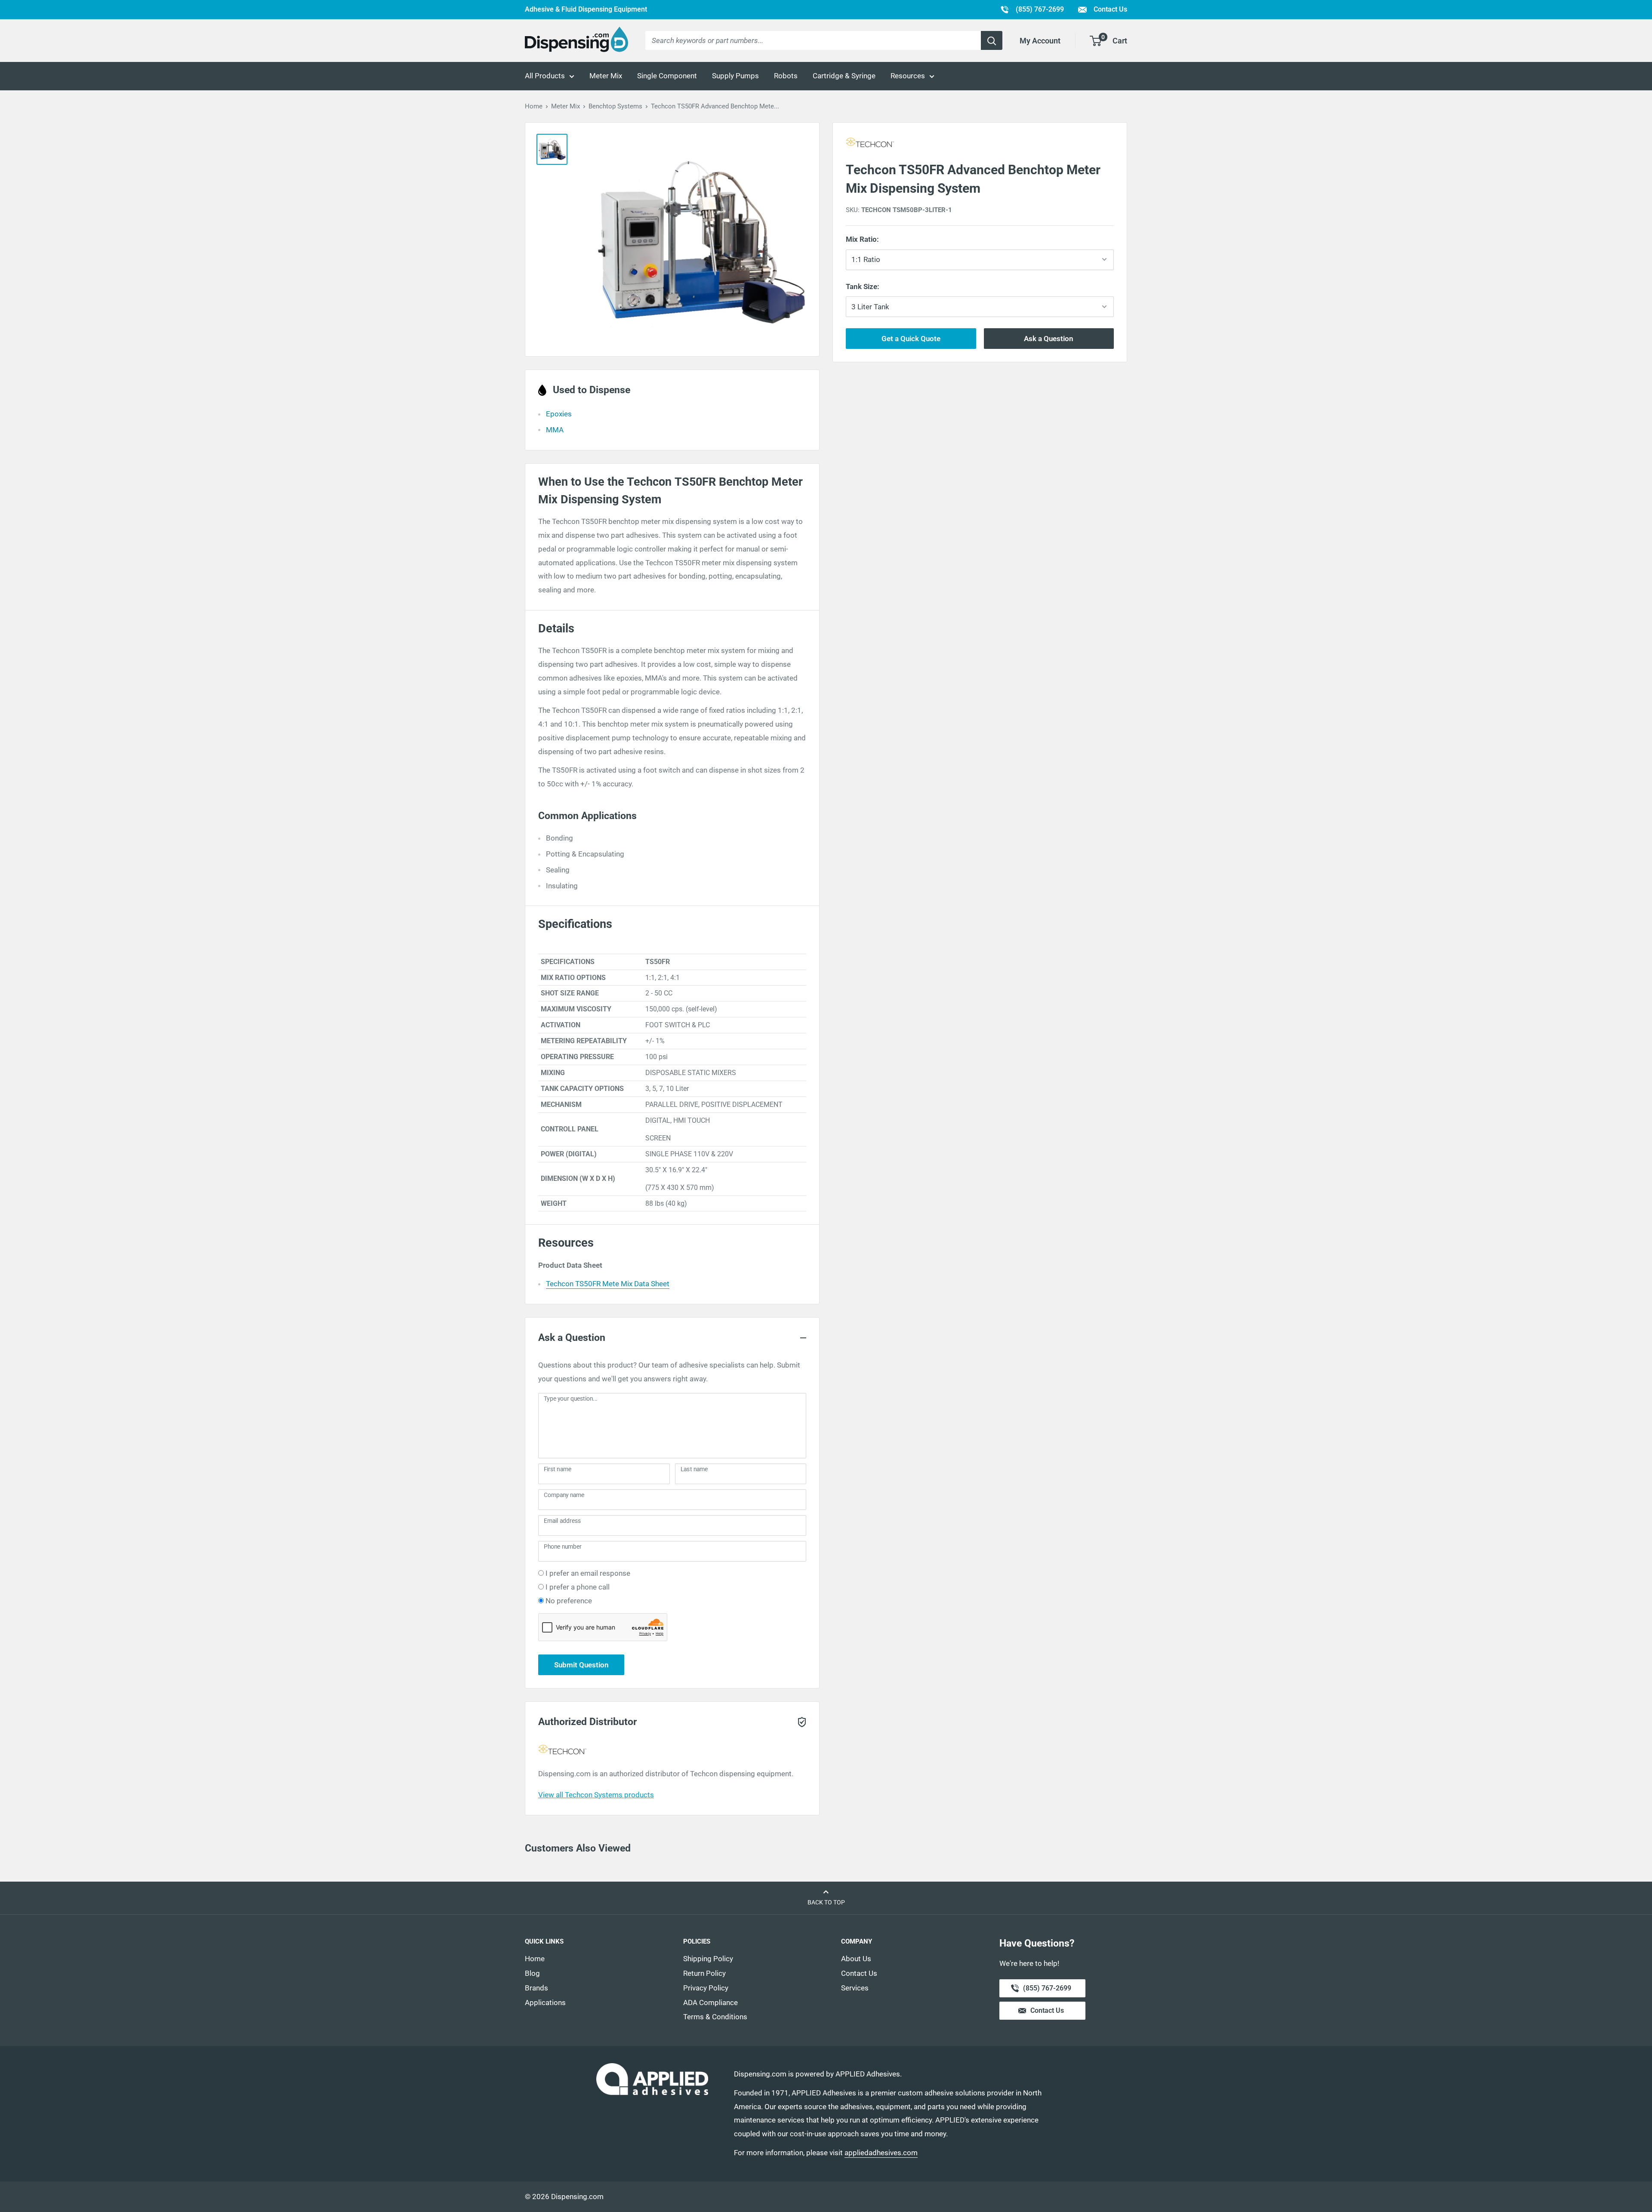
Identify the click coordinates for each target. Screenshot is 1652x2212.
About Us (856, 1959)
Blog (532, 1973)
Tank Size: (883, 286)
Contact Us (1110, 9)
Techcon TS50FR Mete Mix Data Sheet (608, 1284)
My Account (1040, 41)
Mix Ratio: (878, 239)
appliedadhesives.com (881, 2153)
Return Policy (704, 1973)
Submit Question (581, 1665)
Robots (786, 76)
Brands (536, 1988)
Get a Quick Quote (911, 339)
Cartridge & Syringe (844, 76)
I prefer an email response (588, 1573)
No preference (569, 1601)
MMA (555, 430)
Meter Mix (606, 76)
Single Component (667, 76)
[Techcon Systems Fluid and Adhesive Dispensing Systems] (980, 144)
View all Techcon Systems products (596, 1795)
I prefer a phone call (578, 1587)
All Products (545, 76)
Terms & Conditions (715, 2017)
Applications (545, 2003)
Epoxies (559, 414)
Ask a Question (1049, 339)
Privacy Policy (706, 1988)
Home (534, 106)
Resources (908, 76)
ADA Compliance (710, 2003)
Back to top (826, 1902)
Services (855, 1988)
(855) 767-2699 (1032, 9)
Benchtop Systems (615, 106)
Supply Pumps (735, 76)
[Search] (992, 40)
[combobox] (813, 40)
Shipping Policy (708, 1959)
